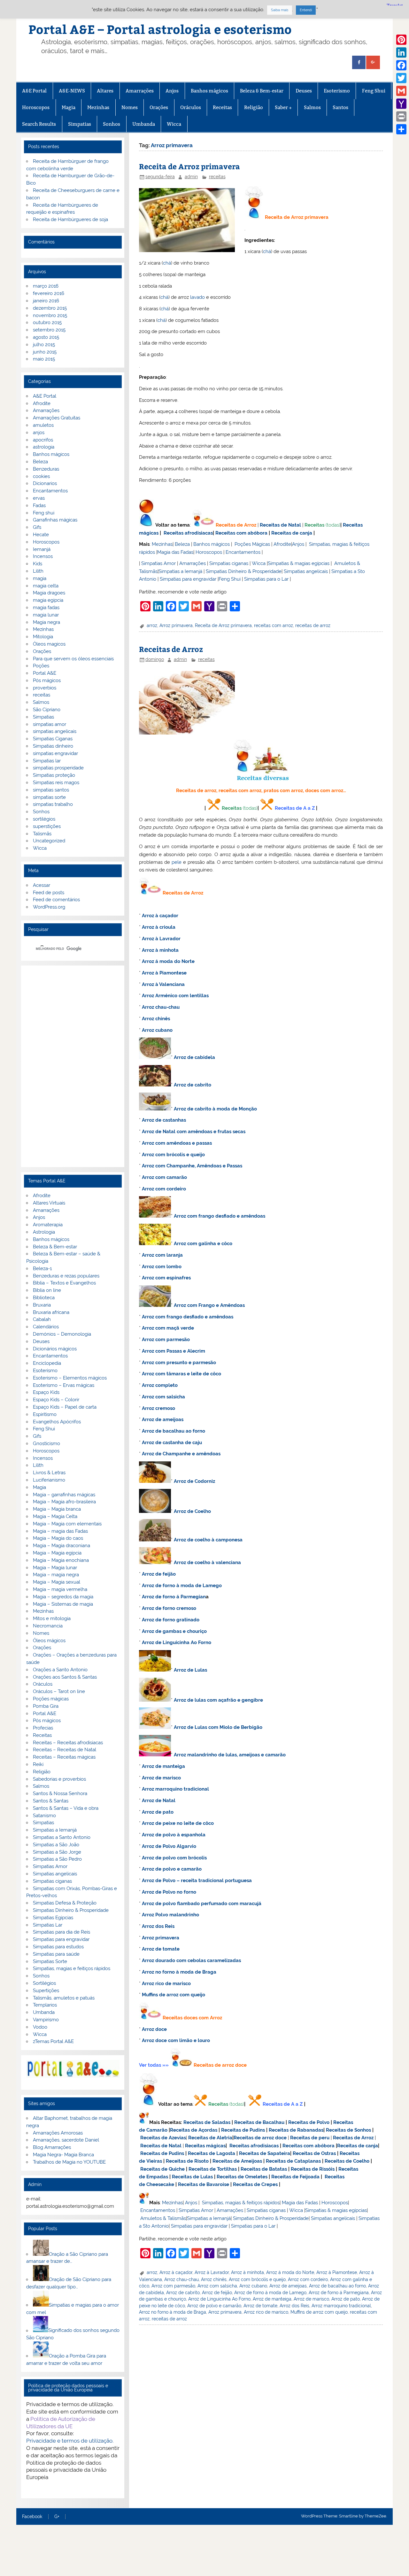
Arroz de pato (158, 1812)
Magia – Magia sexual (57, 1582)
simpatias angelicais (55, 731)
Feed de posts (49, 893)
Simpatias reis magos (56, 783)
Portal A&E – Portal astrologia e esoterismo (160, 29)
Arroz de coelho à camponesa (208, 1540)
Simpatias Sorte (50, 1961)
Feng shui (44, 513)
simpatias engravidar (55, 753)
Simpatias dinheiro (53, 746)
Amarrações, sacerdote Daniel (66, 2140)
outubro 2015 (47, 322)
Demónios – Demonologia (62, 1334)
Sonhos (112, 124)
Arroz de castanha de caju (172, 1443)
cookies (41, 476)
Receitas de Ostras (314, 2153)
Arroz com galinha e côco (203, 1244)
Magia (69, 107)
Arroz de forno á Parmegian (174, 1597)
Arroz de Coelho (192, 1511)
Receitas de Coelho (347, 2161)
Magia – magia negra (56, 1575)
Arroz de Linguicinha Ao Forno (177, 1642)
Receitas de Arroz (236, 525)
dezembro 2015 (50, 308)
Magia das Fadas (175, 552)
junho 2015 (45, 352)
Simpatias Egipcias (53, 1918)
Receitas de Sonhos (348, 2130)
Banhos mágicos (209, 91)
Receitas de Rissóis (313, 2169)
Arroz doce (154, 2029)
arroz (152, 625)
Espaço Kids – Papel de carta (65, 1407)
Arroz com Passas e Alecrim (174, 1351)
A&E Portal (34, 91)
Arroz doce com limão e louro (176, 2040)
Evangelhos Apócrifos (57, 1422)
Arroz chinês (156, 1019)
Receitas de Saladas (207, 2122)
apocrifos (43, 440)
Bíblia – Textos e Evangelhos (64, 1283)
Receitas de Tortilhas (213, 2169)
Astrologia (44, 1232)
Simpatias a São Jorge (57, 1852)
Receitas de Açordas (194, 2130)
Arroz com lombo (162, 1267)
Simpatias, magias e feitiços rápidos (72, 1968)
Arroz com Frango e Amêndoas (209, 1305)
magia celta (46, 586)
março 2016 (46, 286)
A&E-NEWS (72, 91)
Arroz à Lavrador (161, 939)
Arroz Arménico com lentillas (175, 996)
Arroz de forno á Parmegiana (339, 2293)
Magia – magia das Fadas (60, 1531)
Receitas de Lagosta (212, 2153)
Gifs (37, 527)
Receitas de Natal (280, 525)
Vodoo (40, 2027)
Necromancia (48, 1626)
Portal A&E (45, 673)
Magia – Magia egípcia (57, 1553)
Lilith (38, 571)
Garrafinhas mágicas (55, 520)
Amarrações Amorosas (58, 2133)
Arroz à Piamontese (164, 973)
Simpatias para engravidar (188, 579)
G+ (57, 2517)
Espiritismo (45, 1414)
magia (40, 578)
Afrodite (282, 544)
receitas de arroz (313, 625)
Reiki (38, 1764)
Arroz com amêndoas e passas (177, 1143)
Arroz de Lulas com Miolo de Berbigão (218, 1727)
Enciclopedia (47, 1363)
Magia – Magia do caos (58, 1538)
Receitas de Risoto (187, 2161)
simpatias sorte (49, 797)
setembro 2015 (49, 330)
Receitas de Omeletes (242, 2177)
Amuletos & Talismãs (163, 2218)
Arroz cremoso (158, 1408)
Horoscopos (36, 107)
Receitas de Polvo (309, 2122)
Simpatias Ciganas (53, 739)
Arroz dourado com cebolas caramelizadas (191, 1960)
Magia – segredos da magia (63, 1597)
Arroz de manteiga (163, 1766)
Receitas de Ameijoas (237, 2161)
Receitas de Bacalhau (259, 2122)
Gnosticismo (46, 1443)
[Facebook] (401, 65)
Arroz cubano (157, 1030)
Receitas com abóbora (241, 533)
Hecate (41, 535)
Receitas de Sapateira (265, 2153)
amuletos (43, 425)
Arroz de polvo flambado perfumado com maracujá (202, 1904)
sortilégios (44, 819)
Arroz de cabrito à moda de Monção (215, 1109)
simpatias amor (50, 724)
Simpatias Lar (48, 1925)
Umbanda (144, 124)
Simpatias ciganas (229, 563)
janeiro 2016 (46, 301)
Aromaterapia (48, 1225)
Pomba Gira (46, 1706)
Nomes (130, 107)
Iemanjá (42, 549)
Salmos (312, 107)
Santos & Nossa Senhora (60, 1793)
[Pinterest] (401, 40)
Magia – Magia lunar (55, 1568)
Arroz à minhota (160, 950)
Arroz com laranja (162, 1255)
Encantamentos (243, 552)
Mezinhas (98, 107)
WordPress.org (49, 907)
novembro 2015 (50, 315)
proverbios (45, 688)
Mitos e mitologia (52, 1618)
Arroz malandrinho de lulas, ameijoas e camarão (230, 1755)
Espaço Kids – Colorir (56, 1400)
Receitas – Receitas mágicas (64, 1757)
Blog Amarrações (52, 2147)
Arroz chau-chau (161, 1007)
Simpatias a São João (56, 1845)
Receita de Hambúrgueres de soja (70, 219)
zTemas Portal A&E (53, 2041)
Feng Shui (374, 91)
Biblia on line (47, 1290)
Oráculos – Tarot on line (59, 1691)
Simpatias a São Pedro (57, 1859)
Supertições (46, 1991)
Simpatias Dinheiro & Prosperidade (244, 571)
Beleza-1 (42, 1268)
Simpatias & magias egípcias (299, 563)
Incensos (43, 556)
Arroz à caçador (160, 916)
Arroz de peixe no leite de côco (178, 1823)
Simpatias (80, 124)
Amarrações (140, 91)
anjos (39, 433)
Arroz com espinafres (166, 1278)
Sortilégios (44, 1983)
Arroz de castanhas (164, 1120)
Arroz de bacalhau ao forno (174, 1431)
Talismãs (42, 834)
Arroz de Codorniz (194, 1481)
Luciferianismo (49, 1480)
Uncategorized (49, 841)
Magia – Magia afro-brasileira (64, 1502)
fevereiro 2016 (49, 293)
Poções (41, 666)
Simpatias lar (47, 761)
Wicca (174, 124)
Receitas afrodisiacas (188, 533)
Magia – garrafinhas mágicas (64, 1495)
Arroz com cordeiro (164, 1189)
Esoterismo (337, 91)
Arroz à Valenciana (163, 984)
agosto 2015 (46, 337)
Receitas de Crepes (255, 2184)
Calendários (46, 1327)
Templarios (45, 2005)
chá (267, 251)
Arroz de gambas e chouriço (174, 1631)
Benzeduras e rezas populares (66, 1276)
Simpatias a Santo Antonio (62, 1837)
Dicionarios (45, 483)
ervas (39, 498)
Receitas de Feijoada (295, 2177)
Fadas (39, 505)
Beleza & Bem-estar (262, 91)
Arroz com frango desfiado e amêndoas (220, 1216)
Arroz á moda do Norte (168, 961)
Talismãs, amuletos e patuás (64, 1998)
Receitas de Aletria (210, 2138)
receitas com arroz (274, 625)
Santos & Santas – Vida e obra (66, 1808)
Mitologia (43, 637)
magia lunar (46, 615)
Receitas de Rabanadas (296, 2130)
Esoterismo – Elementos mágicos (70, 1378)
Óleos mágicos (49, 1641)
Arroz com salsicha (163, 1397)
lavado (197, 297)
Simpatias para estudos (58, 1947)
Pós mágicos (47, 680)
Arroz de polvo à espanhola (174, 1835)
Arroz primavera (176, 625)
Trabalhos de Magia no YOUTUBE (69, 2162)
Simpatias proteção (54, 775)
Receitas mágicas (205, 2146)
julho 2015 (44, 345)
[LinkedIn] (401, 52)
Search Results (39, 124)
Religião (254, 107)
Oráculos (191, 107)
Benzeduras (46, 469)
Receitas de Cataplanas (293, 2161)
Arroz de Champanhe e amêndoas (181, 1454)
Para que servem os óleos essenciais (73, 659)
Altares (105, 91)
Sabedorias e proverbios (59, 1779)
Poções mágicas (51, 1699)
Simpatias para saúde (56, 1954)
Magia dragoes (49, 593)
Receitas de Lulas (192, 2177)
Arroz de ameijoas (163, 1419)
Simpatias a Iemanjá (180, 571)
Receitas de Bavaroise (204, 2184)
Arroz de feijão (159, 1574)
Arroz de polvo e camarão (172, 1869)
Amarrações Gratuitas (57, 418)
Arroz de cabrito (193, 1085)
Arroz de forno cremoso (169, 1608)
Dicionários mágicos (55, 1349)
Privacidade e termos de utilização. (70, 2441)
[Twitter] (401, 78)
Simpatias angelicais (306, 571)
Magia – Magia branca (57, 1509)
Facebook (32, 2517)
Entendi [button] (306, 10)
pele (177, 862)
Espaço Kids (46, 1392)
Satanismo (44, 1816)
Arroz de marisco (161, 1778)
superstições (47, 826)
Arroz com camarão (164, 1177)
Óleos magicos (49, 644)
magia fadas (46, 608)
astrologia (44, 447)
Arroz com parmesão (166, 1340)
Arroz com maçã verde (168, 1328)
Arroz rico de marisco (166, 1984)
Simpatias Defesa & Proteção (65, 1903)
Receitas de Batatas (264, 2169)
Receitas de (208, 2065)
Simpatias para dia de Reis (62, 1932)
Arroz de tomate (161, 1949)
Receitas (222, 107)
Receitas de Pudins (243, 2130)
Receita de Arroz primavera (189, 166)
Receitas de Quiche (162, 2169)
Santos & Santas (51, 1801)
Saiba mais (280, 10)
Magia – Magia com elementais (67, 1524)
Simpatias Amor (158, 563)
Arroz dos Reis (158, 1926)
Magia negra (46, 622)
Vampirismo (46, 2020)
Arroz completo (160, 1385)
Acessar (42, 885)
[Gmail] (401, 91)
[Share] (401, 129)
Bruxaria (42, 1305)
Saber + (283, 107)
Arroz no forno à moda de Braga (179, 1972)
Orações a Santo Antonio (60, 1670)
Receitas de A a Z (295, 808)
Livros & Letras (49, 1473)
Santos (340, 107)
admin (191, 177)
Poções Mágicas (252, 544)
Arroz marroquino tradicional (175, 1789)
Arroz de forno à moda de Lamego (182, 1586)
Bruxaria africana (51, 1312)
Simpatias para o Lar (266, 579)
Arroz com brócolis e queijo (173, 1155)
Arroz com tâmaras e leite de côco (181, 1374)
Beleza (182, 544)
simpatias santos (51, 790)
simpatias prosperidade (58, 768)
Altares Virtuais (49, 1203)
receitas (217, 177)
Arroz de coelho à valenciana (207, 1562)
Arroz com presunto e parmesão (179, 1363)
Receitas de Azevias (163, 2138)
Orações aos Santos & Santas (65, 1677)
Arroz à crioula (159, 927)
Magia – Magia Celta (55, 1516)
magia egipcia (48, 600)
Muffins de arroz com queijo (174, 1995)
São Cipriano (47, 710)
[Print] (401, 116)
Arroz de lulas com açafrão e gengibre (218, 1700)
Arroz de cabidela (194, 1057)
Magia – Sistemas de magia (63, 1604)
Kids (38, 564)
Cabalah (42, 1319)
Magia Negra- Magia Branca (63, 2155)
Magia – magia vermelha (60, 1589)
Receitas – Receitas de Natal (65, 1750)
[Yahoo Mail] (401, 104)
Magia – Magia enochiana (61, 1560)
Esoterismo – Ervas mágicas (64, 1385)
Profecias (43, 1728)
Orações (159, 107)
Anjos (172, 91)
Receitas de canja (292, 533)
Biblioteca (44, 1298)
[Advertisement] (73, 1066)
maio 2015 (44, 359)
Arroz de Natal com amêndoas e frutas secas (194, 1132)
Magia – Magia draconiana (62, 1546)
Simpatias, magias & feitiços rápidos (241, 2203)
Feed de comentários (56, 900)
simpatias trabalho (53, 804)
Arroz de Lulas (190, 1670)
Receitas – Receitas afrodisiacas (68, 1743)
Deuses (304, 91)
